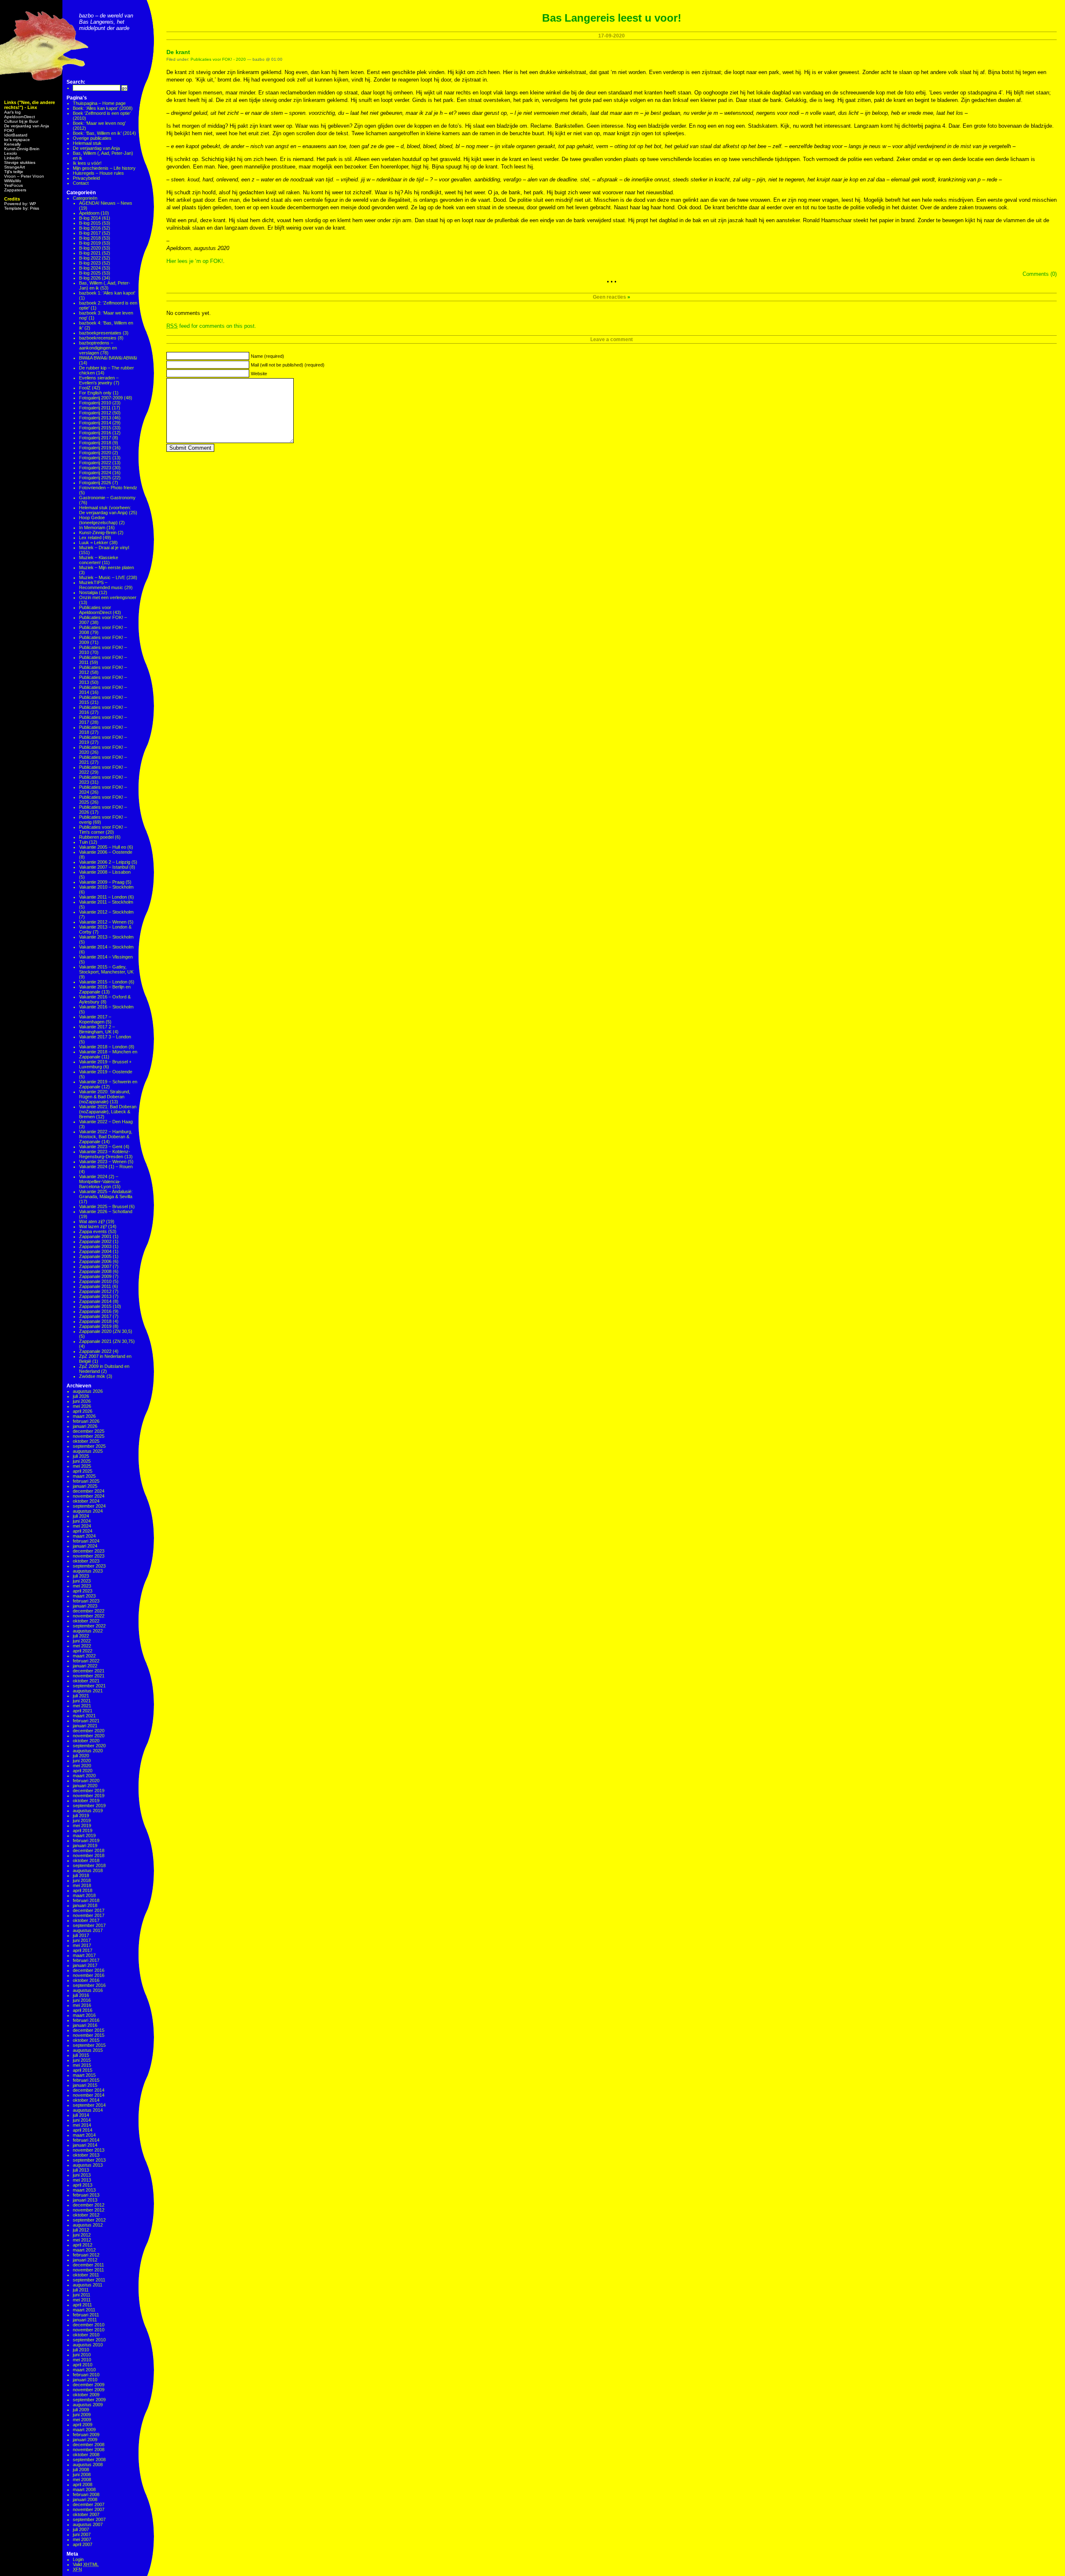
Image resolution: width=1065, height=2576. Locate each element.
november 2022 (89, 1616)
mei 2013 (82, 2180)
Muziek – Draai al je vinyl (104, 547)
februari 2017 (86, 1960)
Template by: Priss (22, 208)
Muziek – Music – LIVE (102, 577)
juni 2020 (82, 1761)
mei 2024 (82, 1526)
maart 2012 (84, 2250)
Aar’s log (12, 112)
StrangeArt (15, 167)
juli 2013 (81, 2170)
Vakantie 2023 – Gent (101, 1147)
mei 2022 (82, 1646)
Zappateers (15, 190)
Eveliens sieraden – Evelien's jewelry (99, 380)
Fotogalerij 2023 (95, 468)
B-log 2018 (90, 238)
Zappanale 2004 (95, 1251)
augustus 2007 (88, 2524)
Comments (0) (1040, 274)
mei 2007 (82, 2539)
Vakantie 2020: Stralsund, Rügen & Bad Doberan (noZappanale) (105, 1097)
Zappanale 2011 (95, 1286)
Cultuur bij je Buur (21, 121)
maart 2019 (84, 1835)
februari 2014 (86, 2140)
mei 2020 (82, 1766)
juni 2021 (82, 1701)
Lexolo (11, 153)
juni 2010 (82, 2355)
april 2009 (83, 2425)
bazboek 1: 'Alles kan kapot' (107, 293)
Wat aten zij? (92, 1221)
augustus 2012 (88, 2225)
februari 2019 (86, 1840)
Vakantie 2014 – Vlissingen (106, 957)
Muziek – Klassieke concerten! (99, 560)
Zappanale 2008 (95, 1271)
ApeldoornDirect (20, 117)
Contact (81, 183)
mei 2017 (82, 1945)
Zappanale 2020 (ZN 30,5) (106, 1331)
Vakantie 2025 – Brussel (103, 1206)
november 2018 (89, 1855)
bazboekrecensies (98, 338)
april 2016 (83, 2010)
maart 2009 (84, 2430)
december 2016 (89, 1970)
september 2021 (89, 1686)
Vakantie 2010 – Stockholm (106, 887)
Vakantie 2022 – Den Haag (106, 1122)
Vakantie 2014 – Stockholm (106, 947)
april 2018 (83, 1890)
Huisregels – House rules (98, 173)
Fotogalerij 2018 (95, 443)
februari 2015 (86, 2080)
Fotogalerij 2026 (95, 483)
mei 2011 (82, 2300)
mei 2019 (82, 1825)
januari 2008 (85, 2499)
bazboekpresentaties (100, 333)
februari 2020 (86, 1781)
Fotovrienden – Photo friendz (108, 488)
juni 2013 (82, 2175)
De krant (178, 52)
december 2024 (89, 1491)
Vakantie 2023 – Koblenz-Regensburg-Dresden (105, 1154)
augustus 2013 (88, 2165)
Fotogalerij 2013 (95, 418)
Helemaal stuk (87, 143)
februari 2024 (86, 1541)
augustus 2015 (88, 2050)
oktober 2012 (86, 2215)
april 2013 (83, 2185)
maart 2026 (84, 1416)
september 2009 (89, 2400)
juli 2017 (81, 1935)
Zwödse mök (92, 1376)
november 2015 (89, 2035)
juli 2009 (81, 2410)
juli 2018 (81, 1875)
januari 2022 (85, 1666)
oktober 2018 (86, 1860)
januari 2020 (85, 1786)
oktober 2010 (86, 2335)
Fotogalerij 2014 (95, 423)
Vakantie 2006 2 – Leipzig (105, 862)
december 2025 (89, 1431)
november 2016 (89, 1975)
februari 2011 (86, 2315)
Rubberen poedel (96, 837)
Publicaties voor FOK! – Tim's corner (103, 830)
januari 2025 (85, 1486)
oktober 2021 (86, 1681)
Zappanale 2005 (95, 1256)
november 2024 (89, 1496)
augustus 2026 (88, 1391)
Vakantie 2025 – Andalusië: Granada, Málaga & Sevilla (106, 1194)
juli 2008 (81, 2469)
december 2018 (89, 1850)
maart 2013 (84, 2190)
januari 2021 (85, 1726)
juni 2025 (82, 1461)
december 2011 (88, 2265)
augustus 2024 (88, 1511)
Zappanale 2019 (95, 1326)
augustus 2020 (88, 1751)
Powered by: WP (20, 204)
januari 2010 (85, 2380)
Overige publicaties (92, 138)
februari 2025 (86, 1481)
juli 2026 (81, 1396)
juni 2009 (82, 2415)
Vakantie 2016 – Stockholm (106, 1007)
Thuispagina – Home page (99, 103)
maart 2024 (84, 1536)
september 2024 (89, 1506)
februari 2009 (86, 2435)
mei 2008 (82, 2479)
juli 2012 (81, 2230)
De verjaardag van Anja (27, 126)
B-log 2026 (90, 278)
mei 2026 (82, 1406)
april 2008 (83, 2484)
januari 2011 (85, 2320)
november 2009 (89, 2390)
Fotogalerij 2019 (95, 448)
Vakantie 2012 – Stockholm (106, 912)
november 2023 (89, 1556)
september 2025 (89, 1446)
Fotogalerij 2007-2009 (101, 398)
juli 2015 (81, 2055)
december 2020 (89, 1731)
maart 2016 (84, 2015)
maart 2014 (84, 2135)
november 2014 (89, 2095)
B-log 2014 (90, 218)
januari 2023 (85, 1606)
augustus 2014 (88, 2110)
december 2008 (89, 2445)
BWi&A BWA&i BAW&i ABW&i (108, 358)
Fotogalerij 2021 (95, 458)
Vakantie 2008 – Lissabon (105, 872)
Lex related (90, 537)
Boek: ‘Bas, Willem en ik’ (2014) (104, 133)
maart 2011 (84, 2310)
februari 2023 (86, 1601)
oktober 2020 (86, 1741)
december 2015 (89, 2030)
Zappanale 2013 (95, 1296)
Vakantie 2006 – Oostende (106, 852)
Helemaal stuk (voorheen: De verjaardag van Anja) (105, 510)
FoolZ (85, 388)
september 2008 (89, 2460)
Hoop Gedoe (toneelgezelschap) (98, 520)
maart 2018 (84, 1895)
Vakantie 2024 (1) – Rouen (106, 1167)
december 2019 (89, 1791)
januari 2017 (85, 1965)
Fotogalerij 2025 (95, 478)
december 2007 (89, 2504)
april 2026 (83, 1411)
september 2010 (89, 2340)
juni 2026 (82, 1401)
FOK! (9, 130)
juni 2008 (82, 2474)
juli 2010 (81, 2350)
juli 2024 (81, 1516)
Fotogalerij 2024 (95, 473)
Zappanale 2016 (95, 1311)
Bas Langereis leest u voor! (612, 18)
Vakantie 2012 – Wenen (103, 922)
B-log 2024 (90, 268)
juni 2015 (82, 2060)
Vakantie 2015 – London (103, 982)
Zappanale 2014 (95, 1301)
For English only (95, 393)
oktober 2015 (86, 2040)
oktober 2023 (86, 1561)
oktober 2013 (86, 2155)
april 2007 (83, 2544)
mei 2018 (82, 1885)
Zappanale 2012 (95, 1291)
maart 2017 (84, 1955)
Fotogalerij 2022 (95, 463)
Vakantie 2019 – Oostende (106, 1072)
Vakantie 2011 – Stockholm (106, 902)
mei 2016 (82, 2005)
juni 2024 (82, 1521)
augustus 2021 (88, 1691)
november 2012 (89, 2210)
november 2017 (89, 1915)
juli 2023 (81, 1576)
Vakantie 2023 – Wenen (103, 1162)
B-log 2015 (90, 223)
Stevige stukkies (20, 162)
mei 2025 (82, 1466)
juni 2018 (82, 1880)
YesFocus (14, 185)
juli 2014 (81, 2115)
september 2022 (89, 1626)
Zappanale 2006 (95, 1261)
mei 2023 (82, 1586)
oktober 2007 (86, 2514)
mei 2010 (82, 2360)
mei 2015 (82, 2065)
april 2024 (83, 1531)
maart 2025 (84, 1476)
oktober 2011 (86, 2275)
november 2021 (89, 1676)
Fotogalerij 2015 (95, 428)
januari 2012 (85, 2260)
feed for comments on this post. (211, 326)
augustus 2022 (88, 1631)
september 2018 (89, 1865)
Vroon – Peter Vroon (24, 176)
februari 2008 (86, 2494)
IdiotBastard (16, 135)
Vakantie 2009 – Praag (102, 882)
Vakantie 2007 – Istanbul (104, 867)
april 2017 (83, 1950)
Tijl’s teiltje (14, 172)
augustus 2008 (88, 2465)
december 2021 (89, 1671)
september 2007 (89, 2519)
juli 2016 (81, 1995)
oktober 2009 (86, 2395)
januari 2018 (85, 1905)
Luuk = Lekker (94, 542)
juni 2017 (82, 1940)
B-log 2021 (90, 253)
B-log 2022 (90, 258)
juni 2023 (82, 1581)
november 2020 (89, 1736)
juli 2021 (81, 1696)
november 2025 (89, 1436)
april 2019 (83, 1830)
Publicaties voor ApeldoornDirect (95, 610)
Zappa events (93, 1231)
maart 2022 (84, 1656)
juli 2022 (81, 1636)
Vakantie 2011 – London (103, 897)
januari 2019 (85, 1845)
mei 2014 (82, 2125)
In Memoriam (92, 528)
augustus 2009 (88, 2405)
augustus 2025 (88, 1451)
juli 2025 (81, 1456)
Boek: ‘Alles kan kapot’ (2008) (103, 108)
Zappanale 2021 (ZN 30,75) (107, 1341)
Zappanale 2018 (95, 1321)
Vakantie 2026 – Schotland (106, 1211)
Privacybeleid (86, 178)
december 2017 (89, 1910)
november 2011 (88, 2270)
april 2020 (83, 1771)
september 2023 (89, 1566)
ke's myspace (17, 140)
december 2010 (89, 2325)
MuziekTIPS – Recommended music (101, 585)
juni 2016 (82, 2000)
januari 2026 (85, 1426)
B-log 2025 (90, 273)
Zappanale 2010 (95, 1281)
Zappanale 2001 (95, 1236)
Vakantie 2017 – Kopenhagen (95, 1019)
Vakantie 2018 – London (103, 1047)
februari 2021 (86, 1721)
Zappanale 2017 (95, 1316)
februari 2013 (86, 2195)
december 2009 (89, 2385)
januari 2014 (85, 2145)
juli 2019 (81, 1816)
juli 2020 (81, 1756)
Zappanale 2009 (95, 1276)
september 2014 (89, 2105)
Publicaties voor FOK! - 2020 (218, 59)
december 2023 (89, 1551)
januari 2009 (85, 2440)
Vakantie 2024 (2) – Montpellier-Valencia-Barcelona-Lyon (100, 1181)
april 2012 (83, 2245)
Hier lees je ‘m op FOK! (195, 261)
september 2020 (89, 1746)
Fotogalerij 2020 (95, 453)
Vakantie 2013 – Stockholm (106, 937)
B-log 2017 (90, 233)
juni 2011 (82, 2295)
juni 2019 (82, 1821)
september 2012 (89, 2220)
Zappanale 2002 (95, 1241)
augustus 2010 (88, 2345)
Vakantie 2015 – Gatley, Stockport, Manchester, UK (106, 969)
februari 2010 (86, 2375)
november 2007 (89, 2509)
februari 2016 (86, 2020)
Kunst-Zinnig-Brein (22, 149)
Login (78, 2559)
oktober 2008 (86, 2455)
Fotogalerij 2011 (95, 408)
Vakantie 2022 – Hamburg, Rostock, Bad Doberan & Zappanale (106, 1137)
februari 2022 (86, 1661)
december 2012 (89, 2205)
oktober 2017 (86, 1920)
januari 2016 (85, 2025)
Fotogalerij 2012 (95, 413)
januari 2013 (85, 2200)
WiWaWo (13, 181)
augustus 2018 (88, 1870)
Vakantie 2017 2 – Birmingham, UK (97, 1029)
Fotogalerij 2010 (95, 403)
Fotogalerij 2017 (95, 438)
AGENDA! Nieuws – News (106, 203)
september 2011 (89, 2280)
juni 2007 (82, 2534)
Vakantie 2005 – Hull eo (103, 847)
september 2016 (89, 1985)
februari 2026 (86, 1421)
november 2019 (89, 1796)
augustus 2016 (88, 1990)
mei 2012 (82, 2240)
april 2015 (83, 2070)
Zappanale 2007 (95, 1266)
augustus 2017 (88, 1930)
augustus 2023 (88, 1571)
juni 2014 (82, 2120)
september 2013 (89, 2160)
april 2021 (83, 1711)
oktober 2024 (86, 1501)
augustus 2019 (88, 1811)
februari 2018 (86, 1900)
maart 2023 (84, 1596)
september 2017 (89, 1925)
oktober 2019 (86, 1801)
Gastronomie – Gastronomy (107, 498)
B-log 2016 (90, 228)
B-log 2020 (90, 248)
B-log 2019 (90, 243)
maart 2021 (84, 1716)
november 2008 (89, 2450)
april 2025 (83, 1471)
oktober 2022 (86, 1621)
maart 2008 (84, 2489)
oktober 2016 (86, 1980)
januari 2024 (85, 1546)
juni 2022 (82, 1641)
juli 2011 (81, 2290)
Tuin (83, 842)
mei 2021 (82, 1706)
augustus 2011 (88, 2285)
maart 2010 (84, 2370)
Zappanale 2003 (95, 1246)
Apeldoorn (89, 213)
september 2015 (89, 2045)
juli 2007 (81, 2529)
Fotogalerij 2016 (95, 433)
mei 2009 (82, 2420)
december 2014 (89, 2090)
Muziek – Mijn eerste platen (106, 567)
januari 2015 (85, 2085)
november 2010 (89, 2330)
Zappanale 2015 (95, 1306)
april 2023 (83, 1591)
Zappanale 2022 (95, 1351)
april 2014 (83, 2130)
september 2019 (89, 1806)
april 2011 (82, 2305)
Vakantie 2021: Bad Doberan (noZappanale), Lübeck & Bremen (108, 1112)
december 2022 (89, 1611)
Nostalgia (88, 592)
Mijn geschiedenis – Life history (104, 168)
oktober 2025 (86, 1441)
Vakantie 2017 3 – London (105, 1037)
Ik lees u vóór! (87, 163)
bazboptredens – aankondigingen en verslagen (98, 348)
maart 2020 (84, 1776)
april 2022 (83, 1651)
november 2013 (89, 2150)
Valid (86, 2564)
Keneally (12, 144)
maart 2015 (84, 2075)
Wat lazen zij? (93, 1226)
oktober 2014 (86, 2100)
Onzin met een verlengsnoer (108, 597)
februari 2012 (86, 2255)
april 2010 (83, 2365)
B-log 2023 (90, 263)
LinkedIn (12, 158)
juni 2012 (82, 2235)
